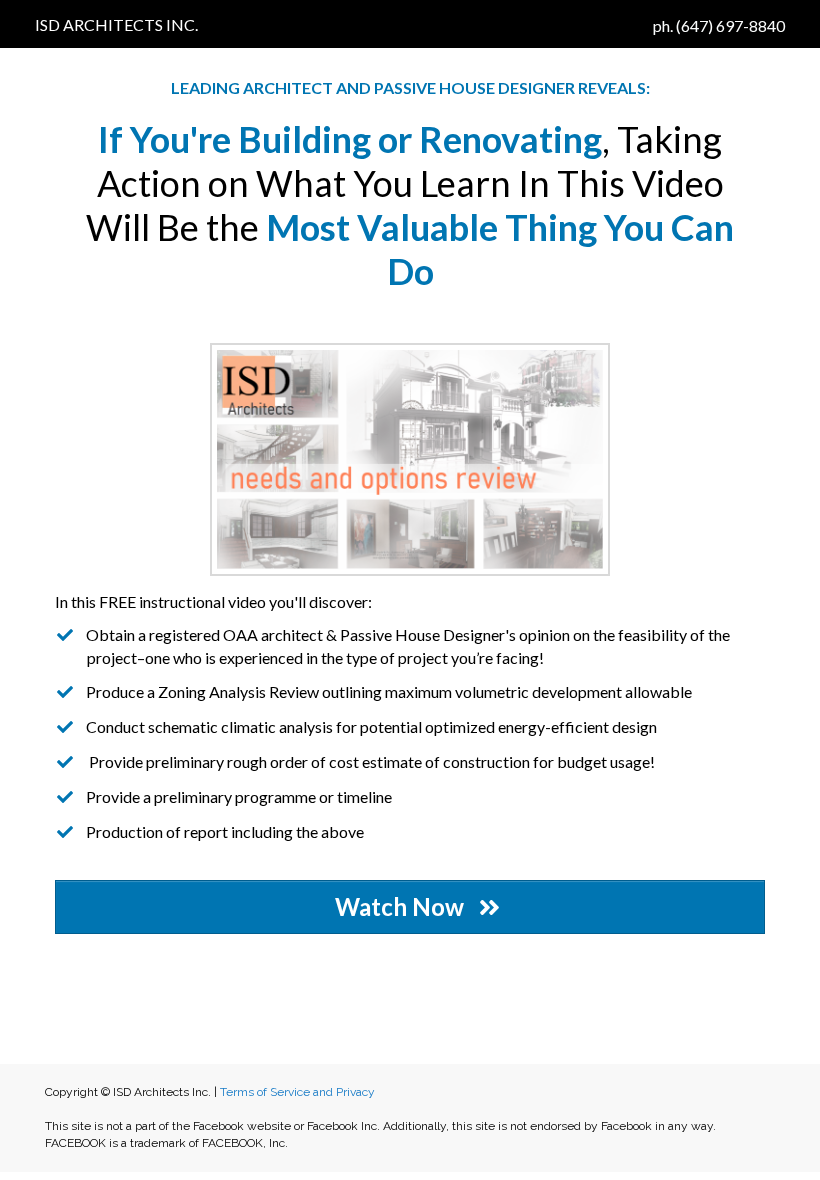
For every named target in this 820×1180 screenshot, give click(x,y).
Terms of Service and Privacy (297, 1092)
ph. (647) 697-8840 (719, 25)
